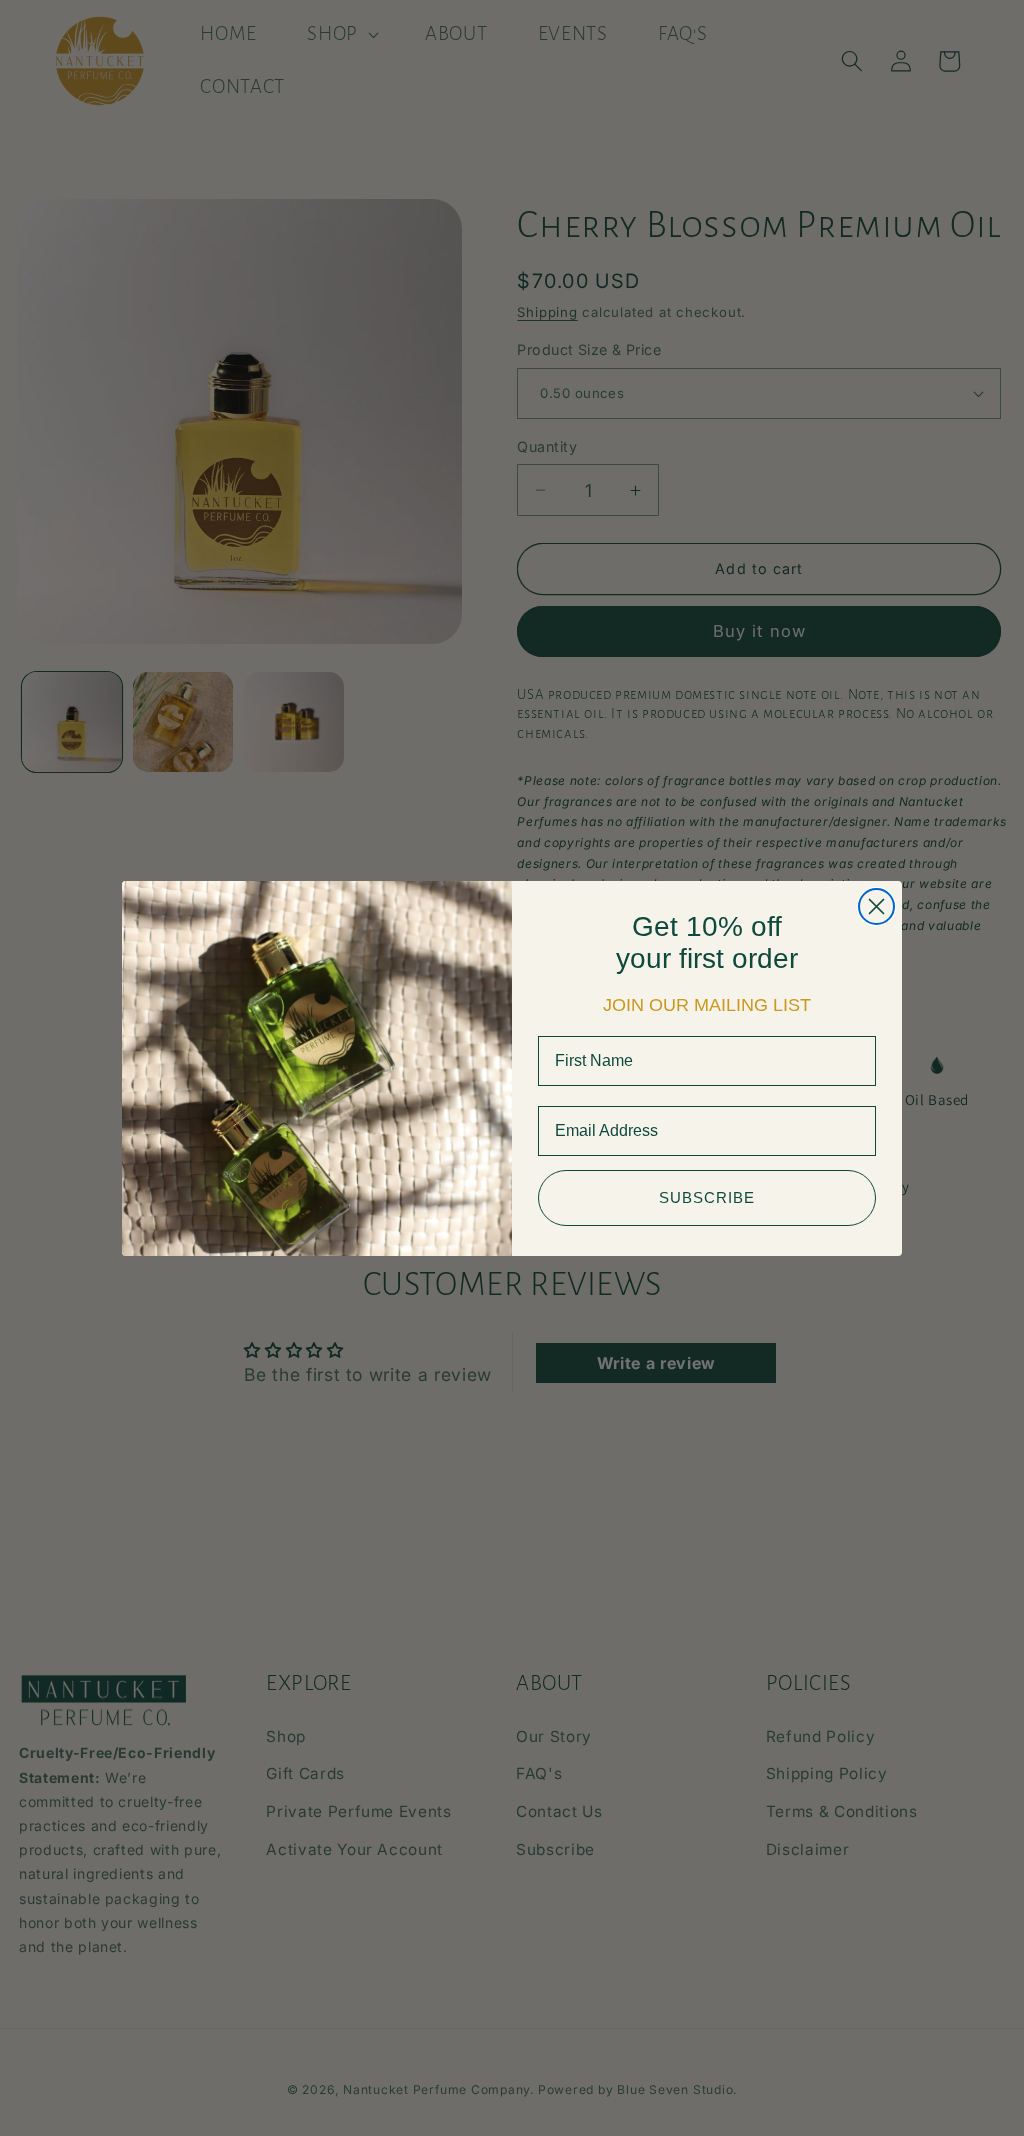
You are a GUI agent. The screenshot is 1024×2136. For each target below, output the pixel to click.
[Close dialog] (876, 906)
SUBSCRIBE (707, 1197)
